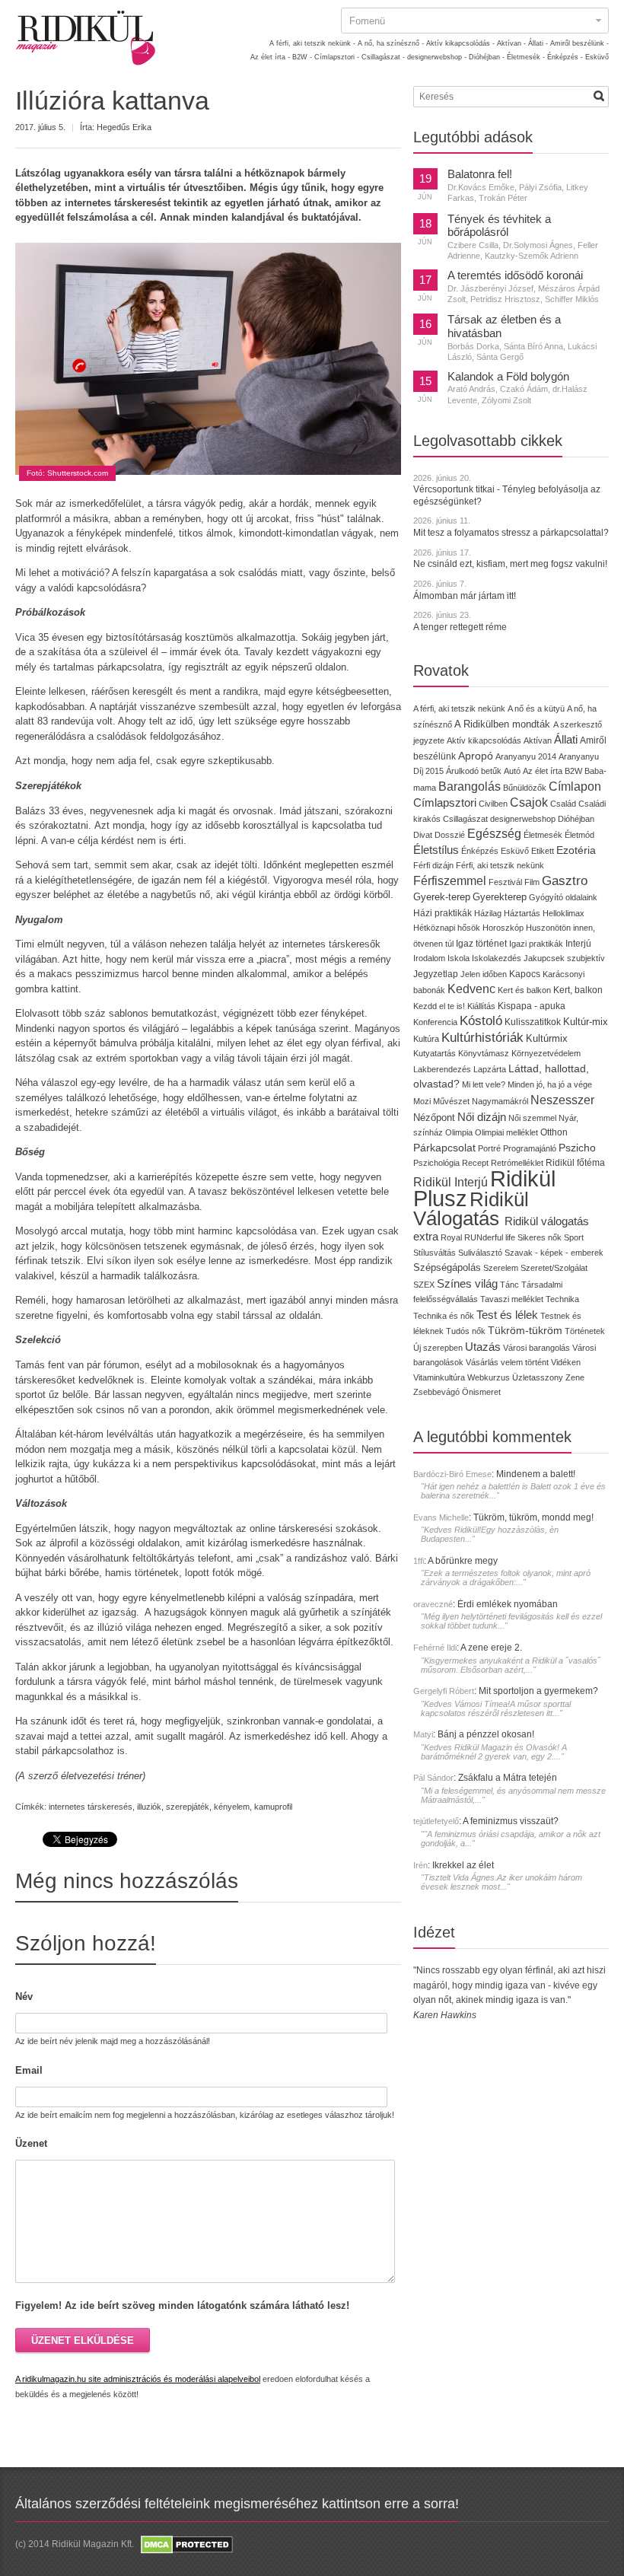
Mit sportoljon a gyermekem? (538, 1691)
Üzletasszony (538, 1377)
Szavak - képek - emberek (554, 1253)
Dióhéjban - (487, 57)
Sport (574, 1237)
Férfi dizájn (433, 865)
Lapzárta (490, 1069)
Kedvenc (471, 989)
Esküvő (597, 57)
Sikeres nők (540, 1237)
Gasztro (565, 881)
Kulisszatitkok (533, 1022)
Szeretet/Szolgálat (554, 1268)
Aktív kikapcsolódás (484, 740)
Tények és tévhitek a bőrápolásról (499, 226)
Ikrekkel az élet (463, 1865)
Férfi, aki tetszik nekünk (500, 865)
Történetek (585, 1331)
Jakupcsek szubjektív (564, 958)
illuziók (149, 1807)
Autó (512, 771)
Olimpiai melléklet (506, 1132)
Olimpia (459, 1132)
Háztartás (522, 913)
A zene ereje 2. (491, 1648)
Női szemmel (532, 1118)
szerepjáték (188, 1807)
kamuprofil (273, 1807)
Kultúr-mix (586, 1022)
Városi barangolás (536, 1348)
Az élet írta (543, 771)
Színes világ (467, 1283)
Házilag (488, 913)
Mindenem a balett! (536, 1474)
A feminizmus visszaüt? (511, 1821)
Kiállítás (481, 1006)
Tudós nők (466, 1331)
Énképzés (480, 851)
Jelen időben (484, 974)
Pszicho (577, 1148)
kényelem (232, 1807)
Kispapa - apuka (532, 1006)
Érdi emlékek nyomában (508, 1604)
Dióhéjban (576, 819)
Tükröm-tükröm (525, 1330)
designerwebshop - (437, 57)
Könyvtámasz (484, 1053)
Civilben (493, 804)
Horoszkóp (503, 928)
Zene (575, 1377)
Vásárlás (482, 1362)
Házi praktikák (443, 913)
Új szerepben (438, 1348)
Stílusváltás (435, 1253)
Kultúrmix (547, 1039)
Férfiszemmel (450, 881)
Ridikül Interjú (450, 1182)
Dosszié (450, 835)
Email (29, 2070)
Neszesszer (562, 1100)
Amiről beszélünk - (579, 43)
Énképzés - (565, 57)
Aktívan (538, 740)
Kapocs (526, 974)
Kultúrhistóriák (482, 1038)
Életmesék (543, 835)
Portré (489, 1148)
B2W (573, 771)
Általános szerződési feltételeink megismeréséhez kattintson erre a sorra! (237, 2504)
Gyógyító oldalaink (563, 897)
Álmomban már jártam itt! (465, 596)
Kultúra (426, 1039)
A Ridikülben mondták (504, 724)
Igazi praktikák (536, 944)
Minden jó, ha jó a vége (550, 1084)
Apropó (476, 756)
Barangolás (470, 786)
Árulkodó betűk (474, 771)
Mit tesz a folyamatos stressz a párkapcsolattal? (511, 533)
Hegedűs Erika (124, 127)
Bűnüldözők (525, 788)
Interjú (578, 943)
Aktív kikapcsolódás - (460, 43)
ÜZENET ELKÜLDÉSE (83, 2340)
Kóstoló (481, 1021)
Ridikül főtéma (575, 1163)
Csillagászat (465, 819)
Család (563, 804)
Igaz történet (481, 943)
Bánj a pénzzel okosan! (486, 1734)
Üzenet (31, 2143)
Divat (423, 835)
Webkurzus (489, 1377)
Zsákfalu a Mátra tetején (508, 1778)
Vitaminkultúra (439, 1377)
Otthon (554, 1132)
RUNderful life (490, 1237)
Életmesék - (526, 57)
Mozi (422, 1101)
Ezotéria (576, 850)
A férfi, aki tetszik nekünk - (312, 43)
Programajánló (530, 1148)
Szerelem (501, 1268)
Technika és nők (444, 1316)
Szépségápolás (447, 1267)
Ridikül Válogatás (471, 1209)
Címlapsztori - (337, 57)
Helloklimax (564, 913)
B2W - (302, 57)
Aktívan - (511, 43)
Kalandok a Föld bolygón (508, 377)
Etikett (543, 851)
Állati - (538, 43)
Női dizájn (482, 1117)
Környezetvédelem (546, 1053)
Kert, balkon (578, 990)
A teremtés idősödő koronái (515, 275)
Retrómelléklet (517, 1163)
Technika (562, 1299)
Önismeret (481, 1392)
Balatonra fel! (480, 174)
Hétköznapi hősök (447, 928)
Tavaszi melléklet (512, 1299)
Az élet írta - (270, 57)
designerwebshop (523, 819)
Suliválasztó (480, 1253)
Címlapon (575, 786)
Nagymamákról (500, 1101)
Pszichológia (436, 1163)
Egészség (494, 834)
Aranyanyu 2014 (526, 756)
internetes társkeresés (91, 1807)
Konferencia (435, 1022)
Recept (475, 1163)
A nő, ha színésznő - (391, 43)
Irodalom (429, 958)
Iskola (458, 958)
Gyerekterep (500, 897)
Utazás (483, 1347)
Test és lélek (507, 1315)
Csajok (529, 802)
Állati (566, 739)
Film (532, 882)
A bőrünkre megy (463, 1561)
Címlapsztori (445, 802)
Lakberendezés (442, 1069)
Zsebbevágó (436, 1392)
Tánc (509, 1285)
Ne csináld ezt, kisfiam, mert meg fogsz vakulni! (510, 564)
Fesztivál (505, 882)
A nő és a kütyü (536, 708)
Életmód (579, 835)
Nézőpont (434, 1118)
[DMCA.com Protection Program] (186, 2544)
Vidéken (566, 1362)
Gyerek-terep (442, 897)
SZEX (424, 1285)
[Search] (599, 96)
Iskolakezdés (497, 958)
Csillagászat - (383, 57)
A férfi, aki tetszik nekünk (459, 708)
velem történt (525, 1362)
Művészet (451, 1101)
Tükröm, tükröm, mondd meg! (533, 1517)
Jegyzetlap (436, 974)
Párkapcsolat (444, 1148)
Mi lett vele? (484, 1084)
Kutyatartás (435, 1053)
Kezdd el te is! (439, 1006)
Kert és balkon (524, 990)
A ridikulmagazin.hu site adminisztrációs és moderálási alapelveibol (138, 2379)
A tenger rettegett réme (460, 627)
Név (24, 1996)
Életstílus (436, 850)
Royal (451, 1237)
